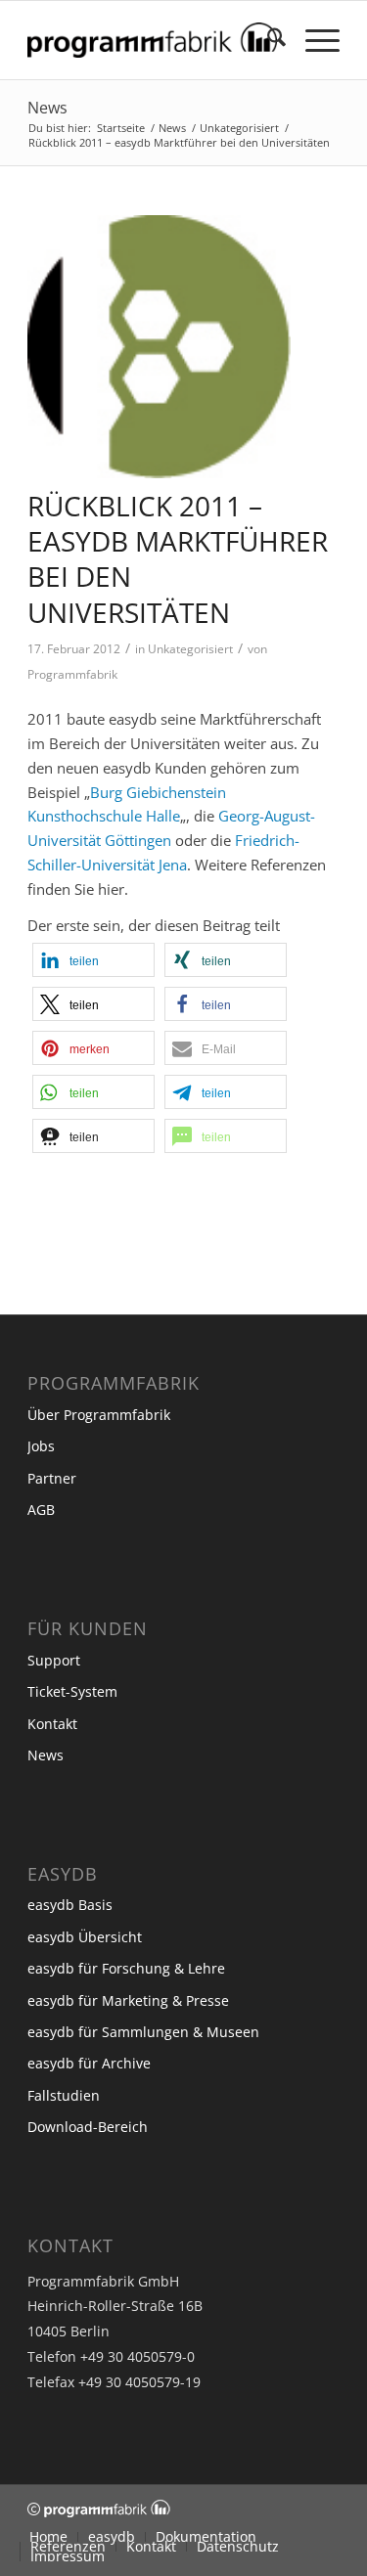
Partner (52, 1478)
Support (54, 1660)
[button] (93, 960)
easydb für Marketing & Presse (128, 2000)
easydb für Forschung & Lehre (126, 1968)
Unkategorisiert (190, 649)
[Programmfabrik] (152, 40)
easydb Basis (70, 1905)
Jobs (41, 1446)
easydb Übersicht (85, 1937)
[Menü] (313, 40)
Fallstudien (64, 2095)
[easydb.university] (159, 347)
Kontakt (52, 1724)
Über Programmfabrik (99, 1415)
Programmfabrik (72, 674)
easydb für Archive (89, 2063)
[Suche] (267, 40)
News (47, 108)
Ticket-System (72, 1691)
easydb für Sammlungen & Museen (143, 2032)
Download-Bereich (88, 2127)
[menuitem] (267, 40)
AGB (41, 1510)
